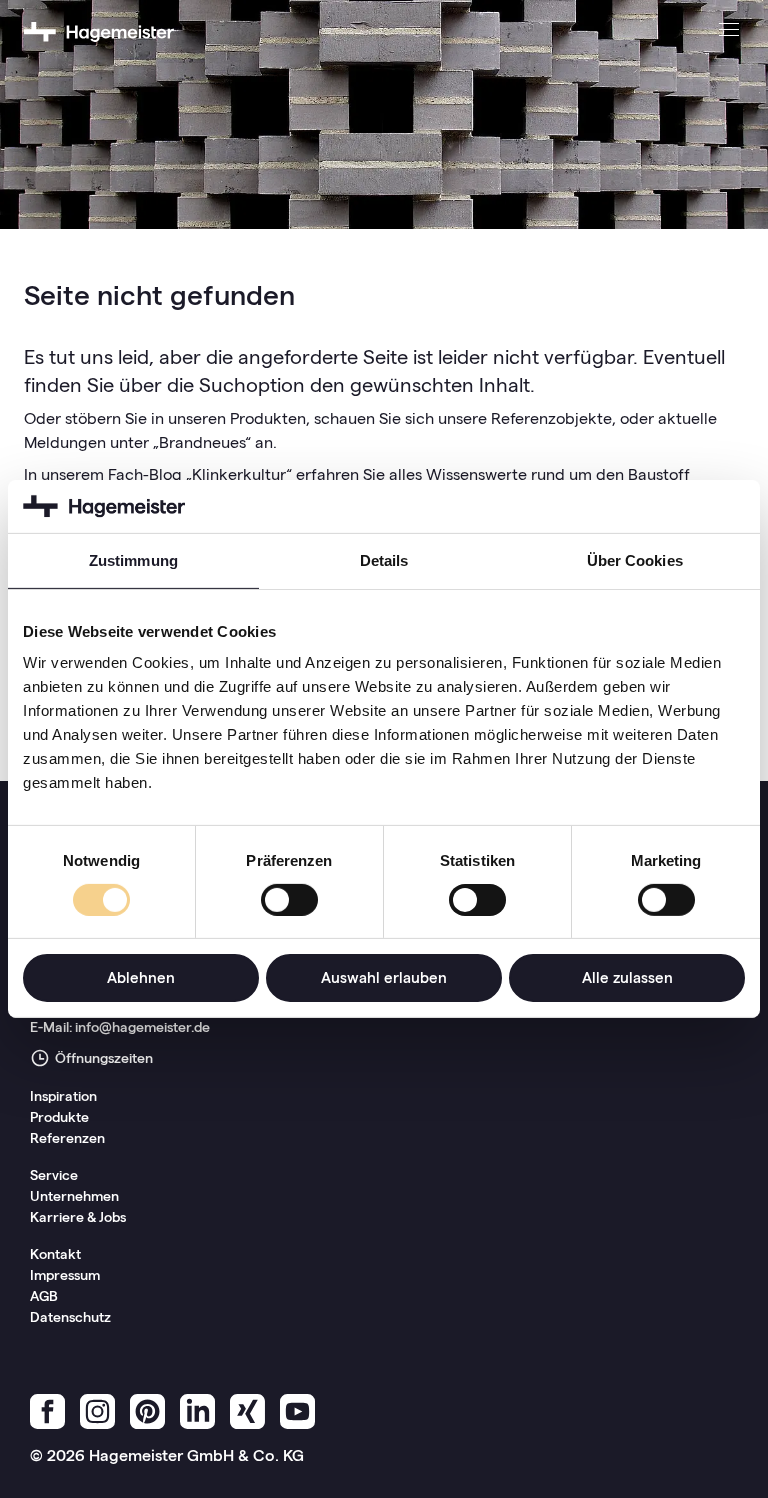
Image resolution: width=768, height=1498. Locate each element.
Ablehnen (141, 977)
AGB (44, 1296)
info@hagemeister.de (142, 1027)
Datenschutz (70, 1317)
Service (54, 1175)
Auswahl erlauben (384, 977)
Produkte (59, 1117)
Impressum (65, 1275)
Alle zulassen (627, 977)
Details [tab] (384, 559)
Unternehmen (74, 1196)
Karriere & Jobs (78, 1217)
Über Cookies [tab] (635, 559)
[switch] (289, 900)
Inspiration (63, 1096)
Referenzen (67, 1138)
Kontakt (55, 1254)
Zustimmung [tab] (133, 559)
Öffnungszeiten (102, 1058)
